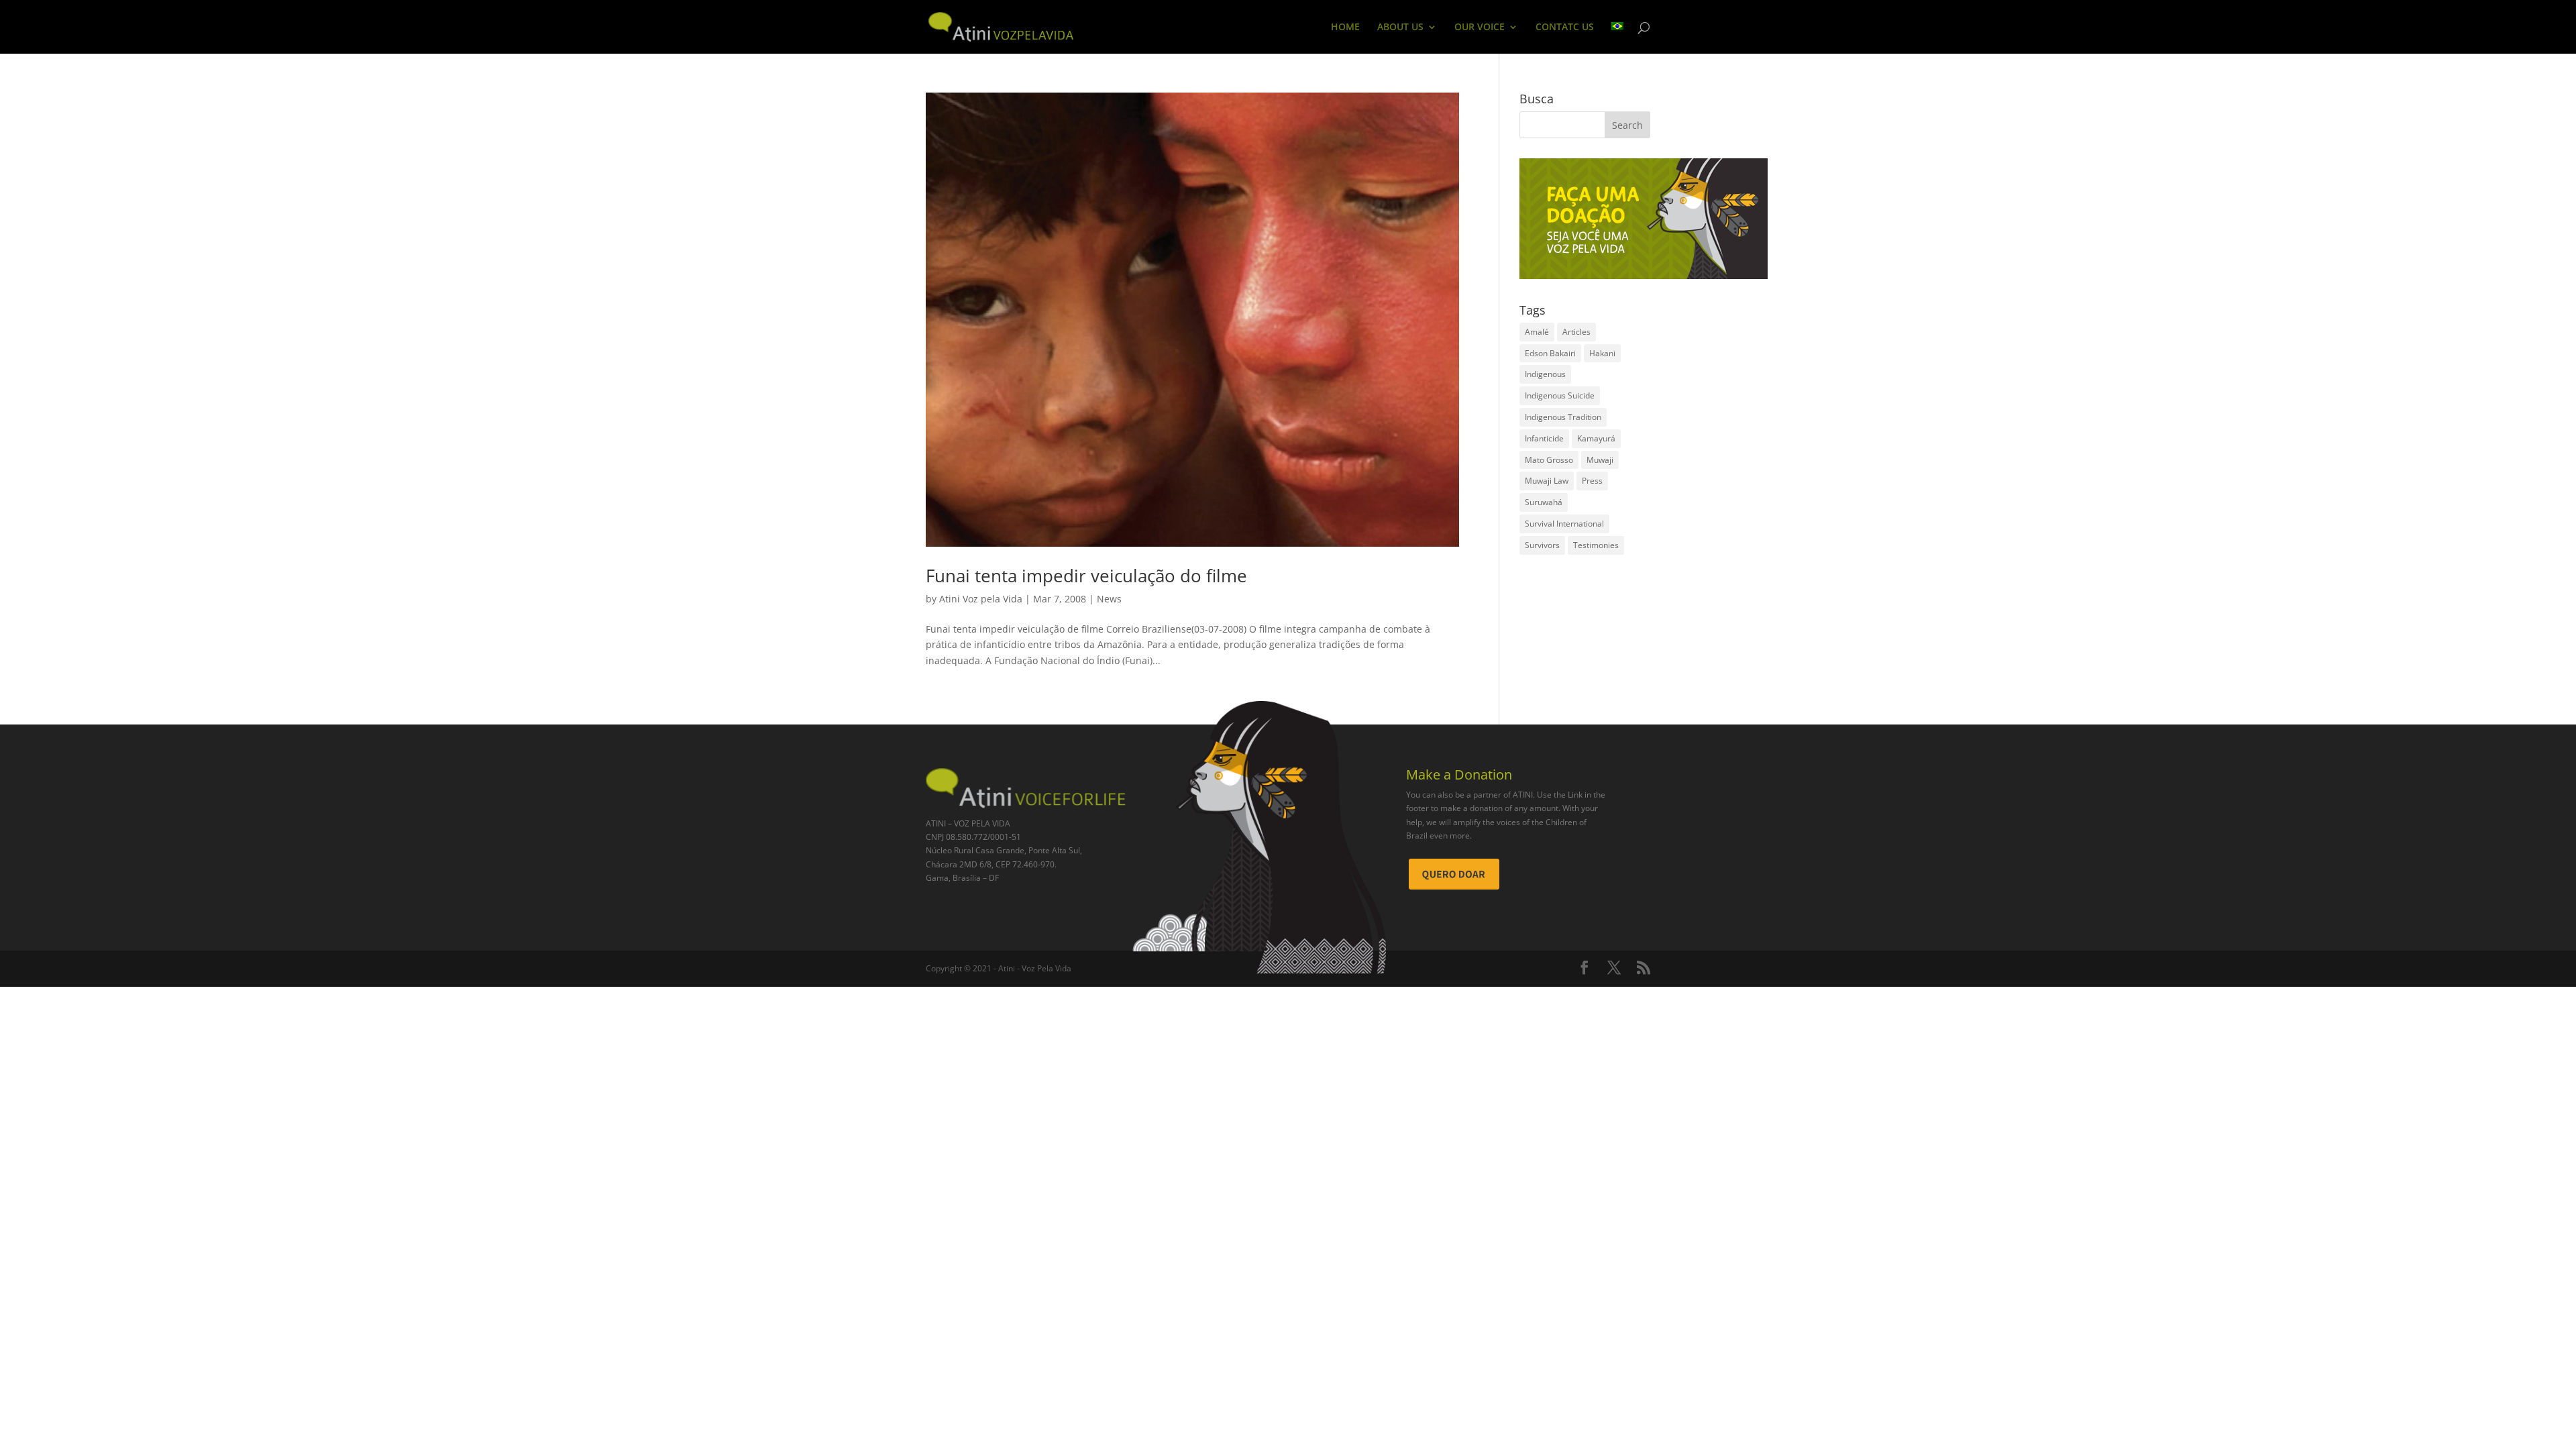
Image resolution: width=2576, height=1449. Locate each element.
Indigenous (1545, 374)
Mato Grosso (1549, 460)
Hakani (1602, 353)
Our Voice (1480, 28)
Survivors (1542, 545)
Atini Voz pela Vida (981, 599)
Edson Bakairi (1550, 353)
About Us (1400, 28)
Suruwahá (1544, 502)
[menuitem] (1617, 38)
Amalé (1537, 332)
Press (1592, 481)
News (1109, 599)
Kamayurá (1596, 438)
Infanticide (1544, 438)
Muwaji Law (1547, 481)
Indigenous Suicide (1560, 395)
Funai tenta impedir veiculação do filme (1086, 576)
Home (1345, 28)
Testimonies (1596, 545)
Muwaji (1600, 460)
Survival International (1564, 524)
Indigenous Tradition (1563, 417)
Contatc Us (1565, 28)
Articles (1576, 332)
